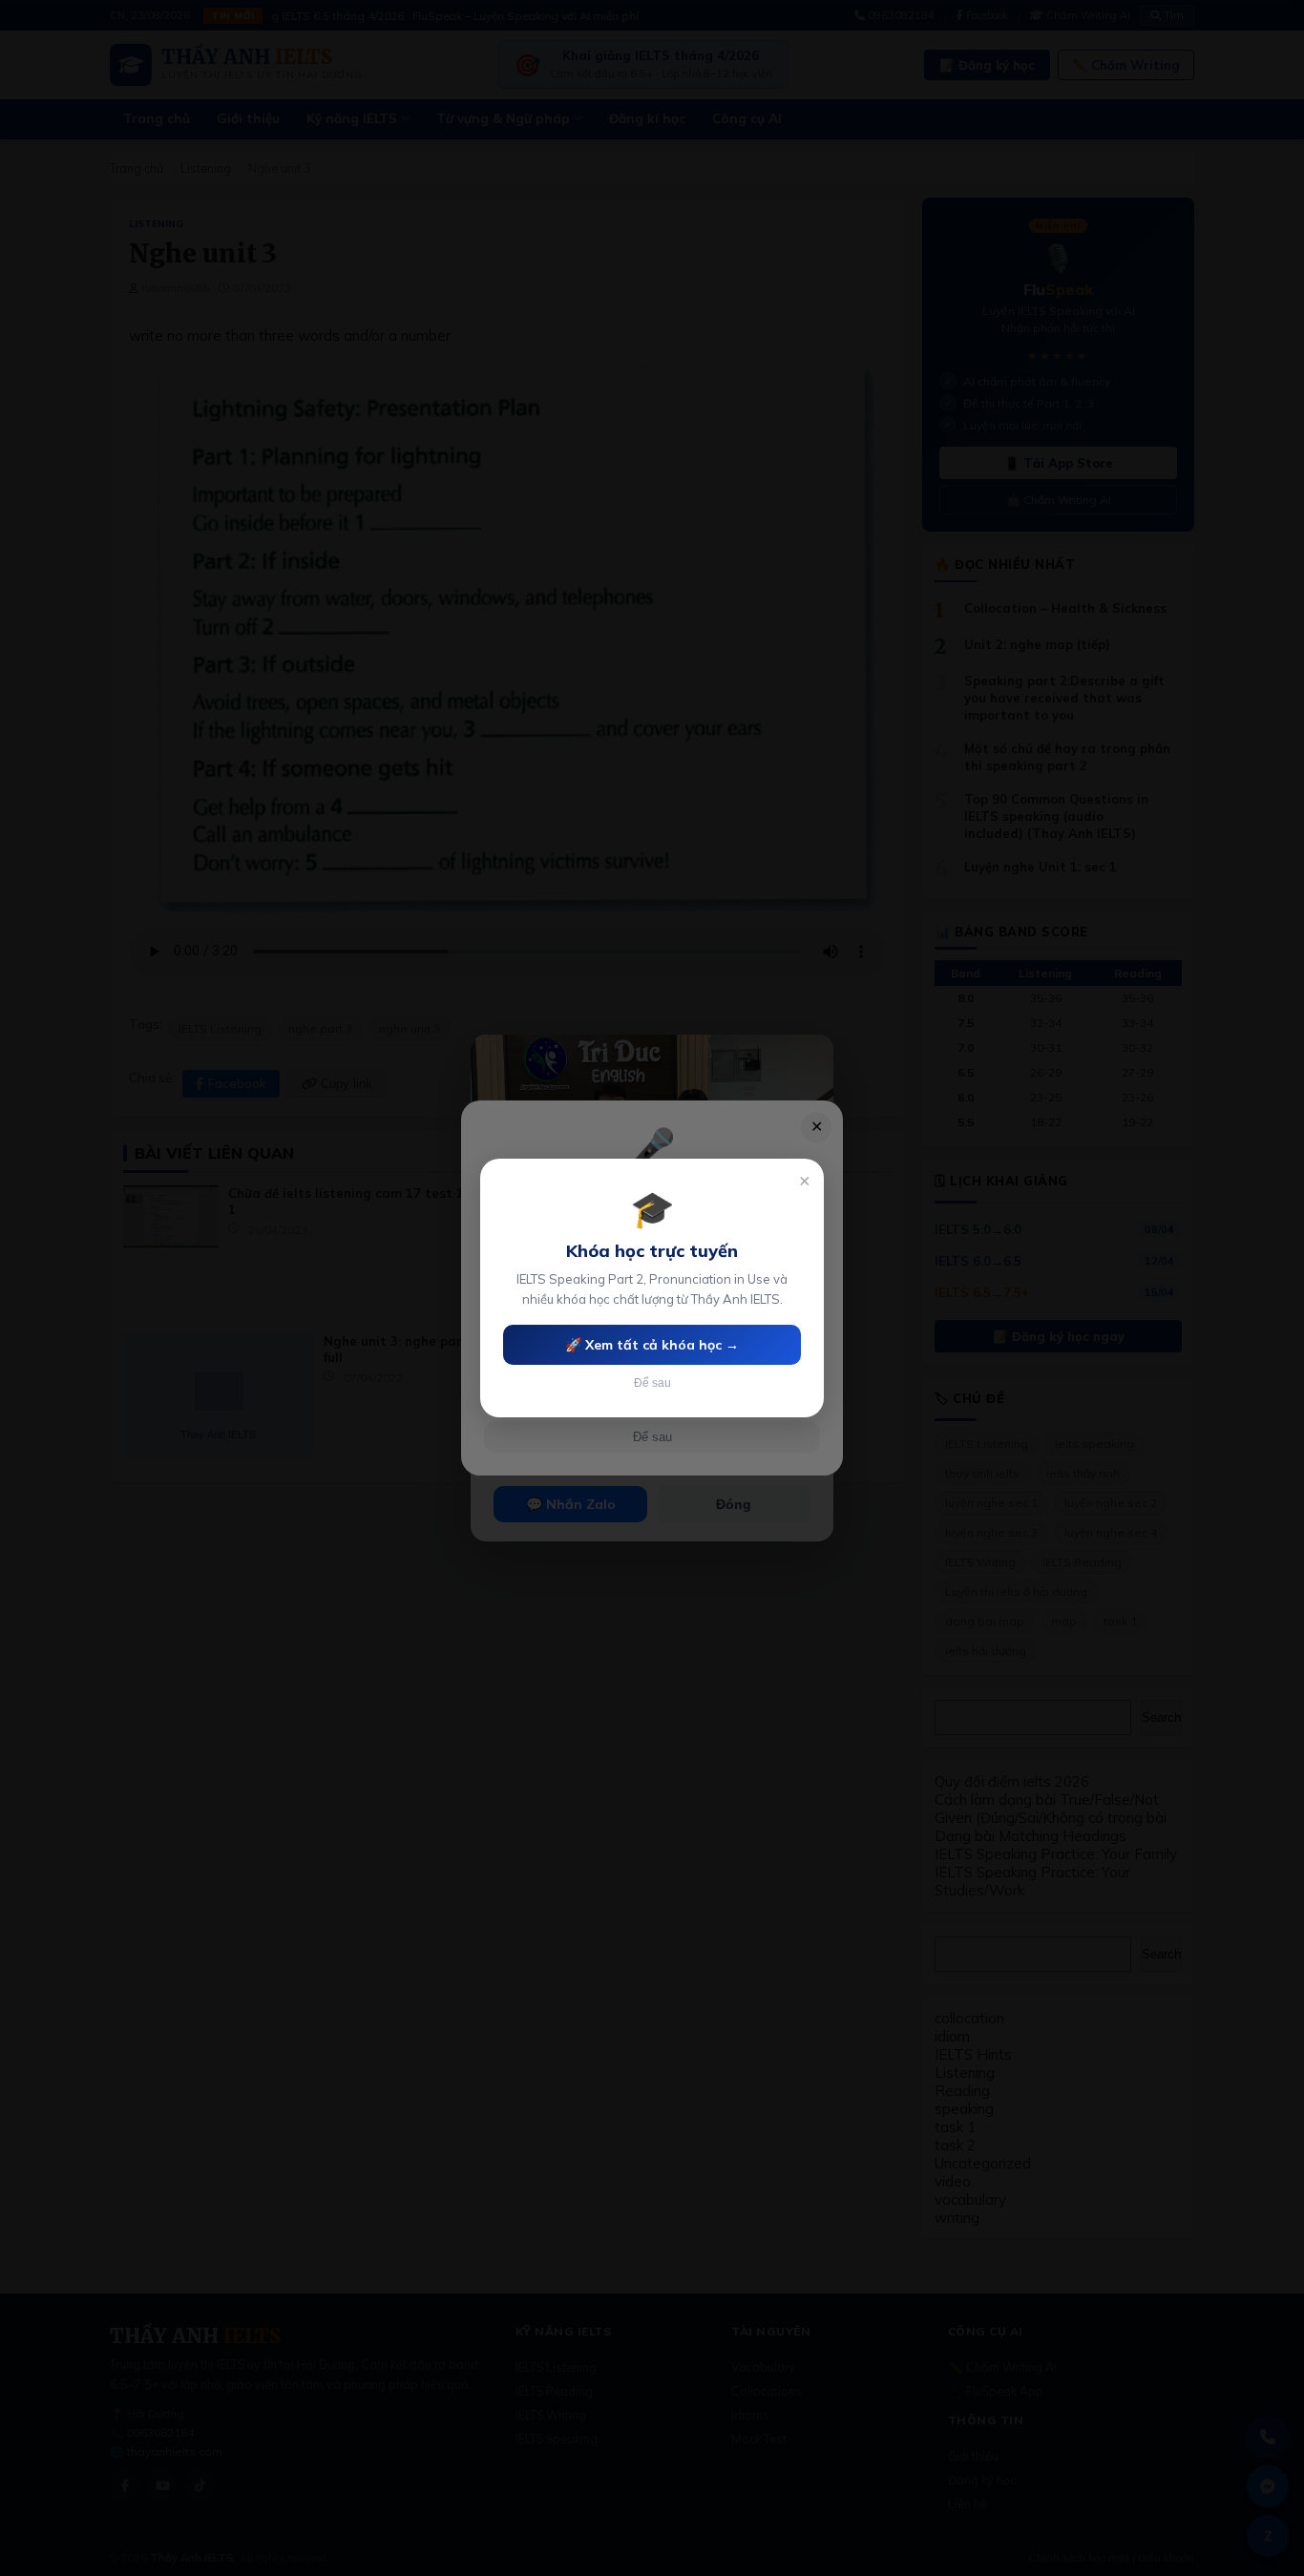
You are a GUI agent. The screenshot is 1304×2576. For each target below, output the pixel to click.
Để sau (652, 1383)
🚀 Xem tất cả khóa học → (652, 1345)
